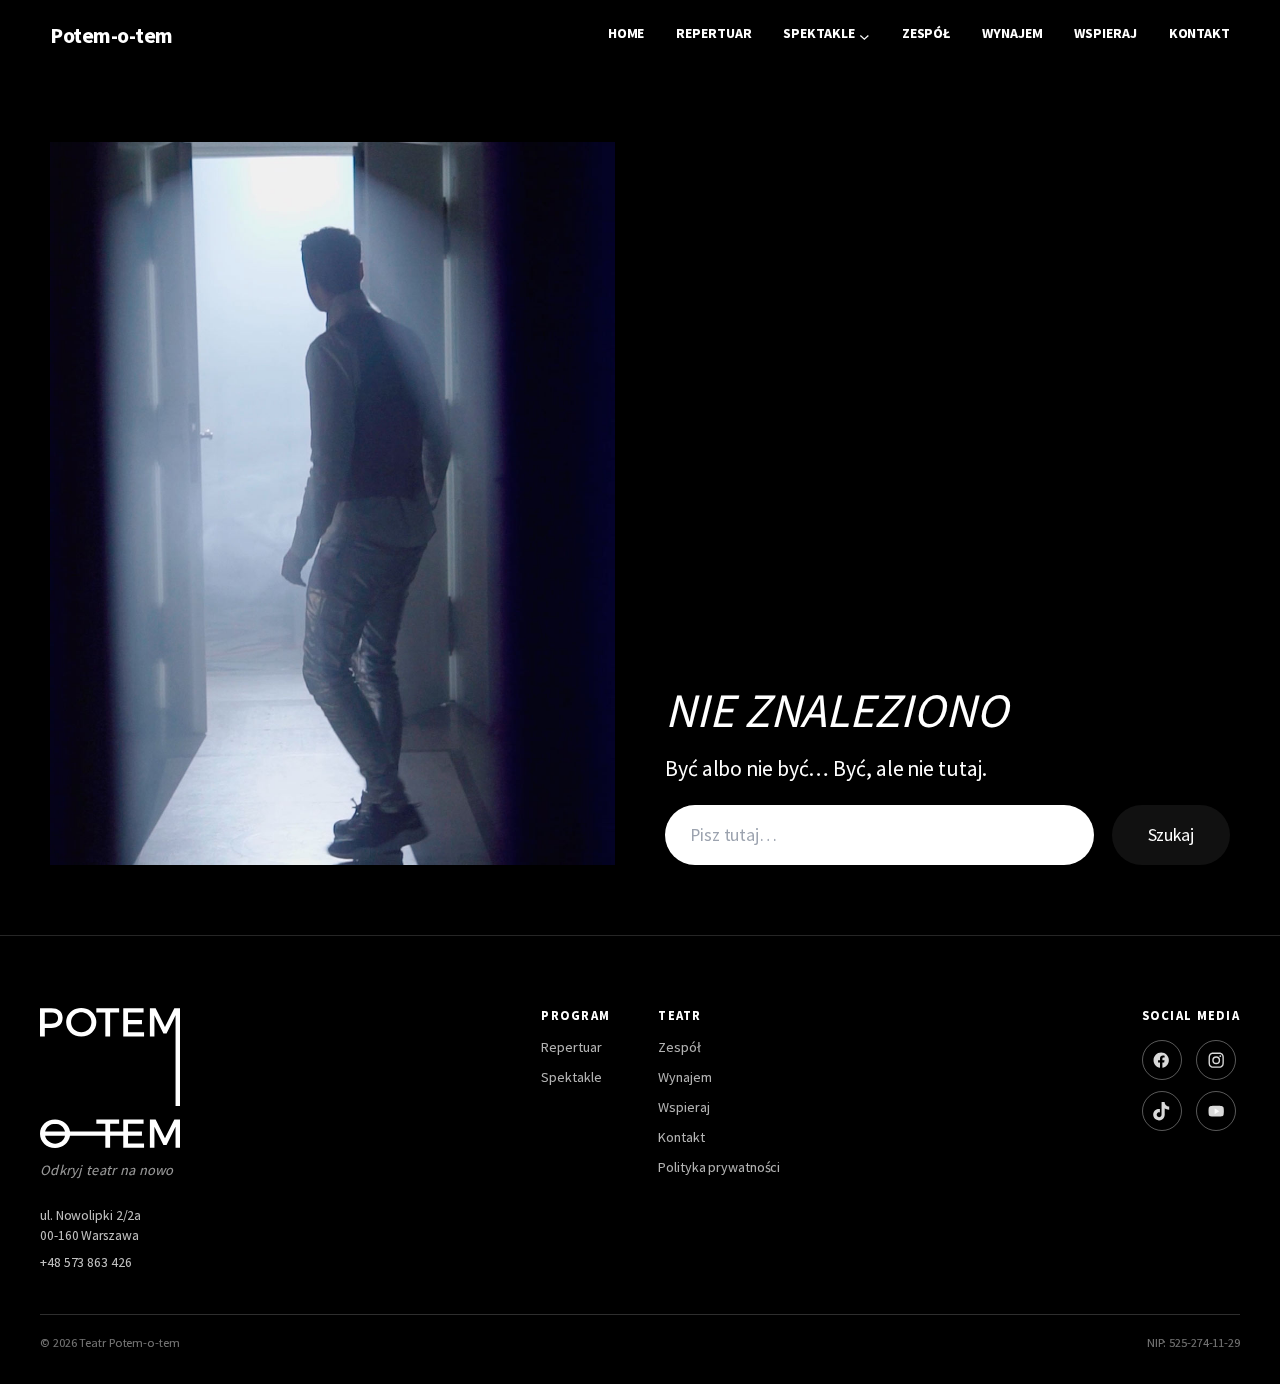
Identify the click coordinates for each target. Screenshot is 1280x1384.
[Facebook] (1162, 1060)
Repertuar (571, 1047)
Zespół (679, 1047)
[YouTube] (1216, 1111)
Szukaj (1171, 834)
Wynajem (684, 1077)
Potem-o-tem (111, 35)
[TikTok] (1162, 1111)
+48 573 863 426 (86, 1262)
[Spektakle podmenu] (864, 36)
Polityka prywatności (719, 1167)
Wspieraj (683, 1107)
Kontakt (681, 1137)
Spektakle (571, 1077)
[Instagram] (1216, 1060)
